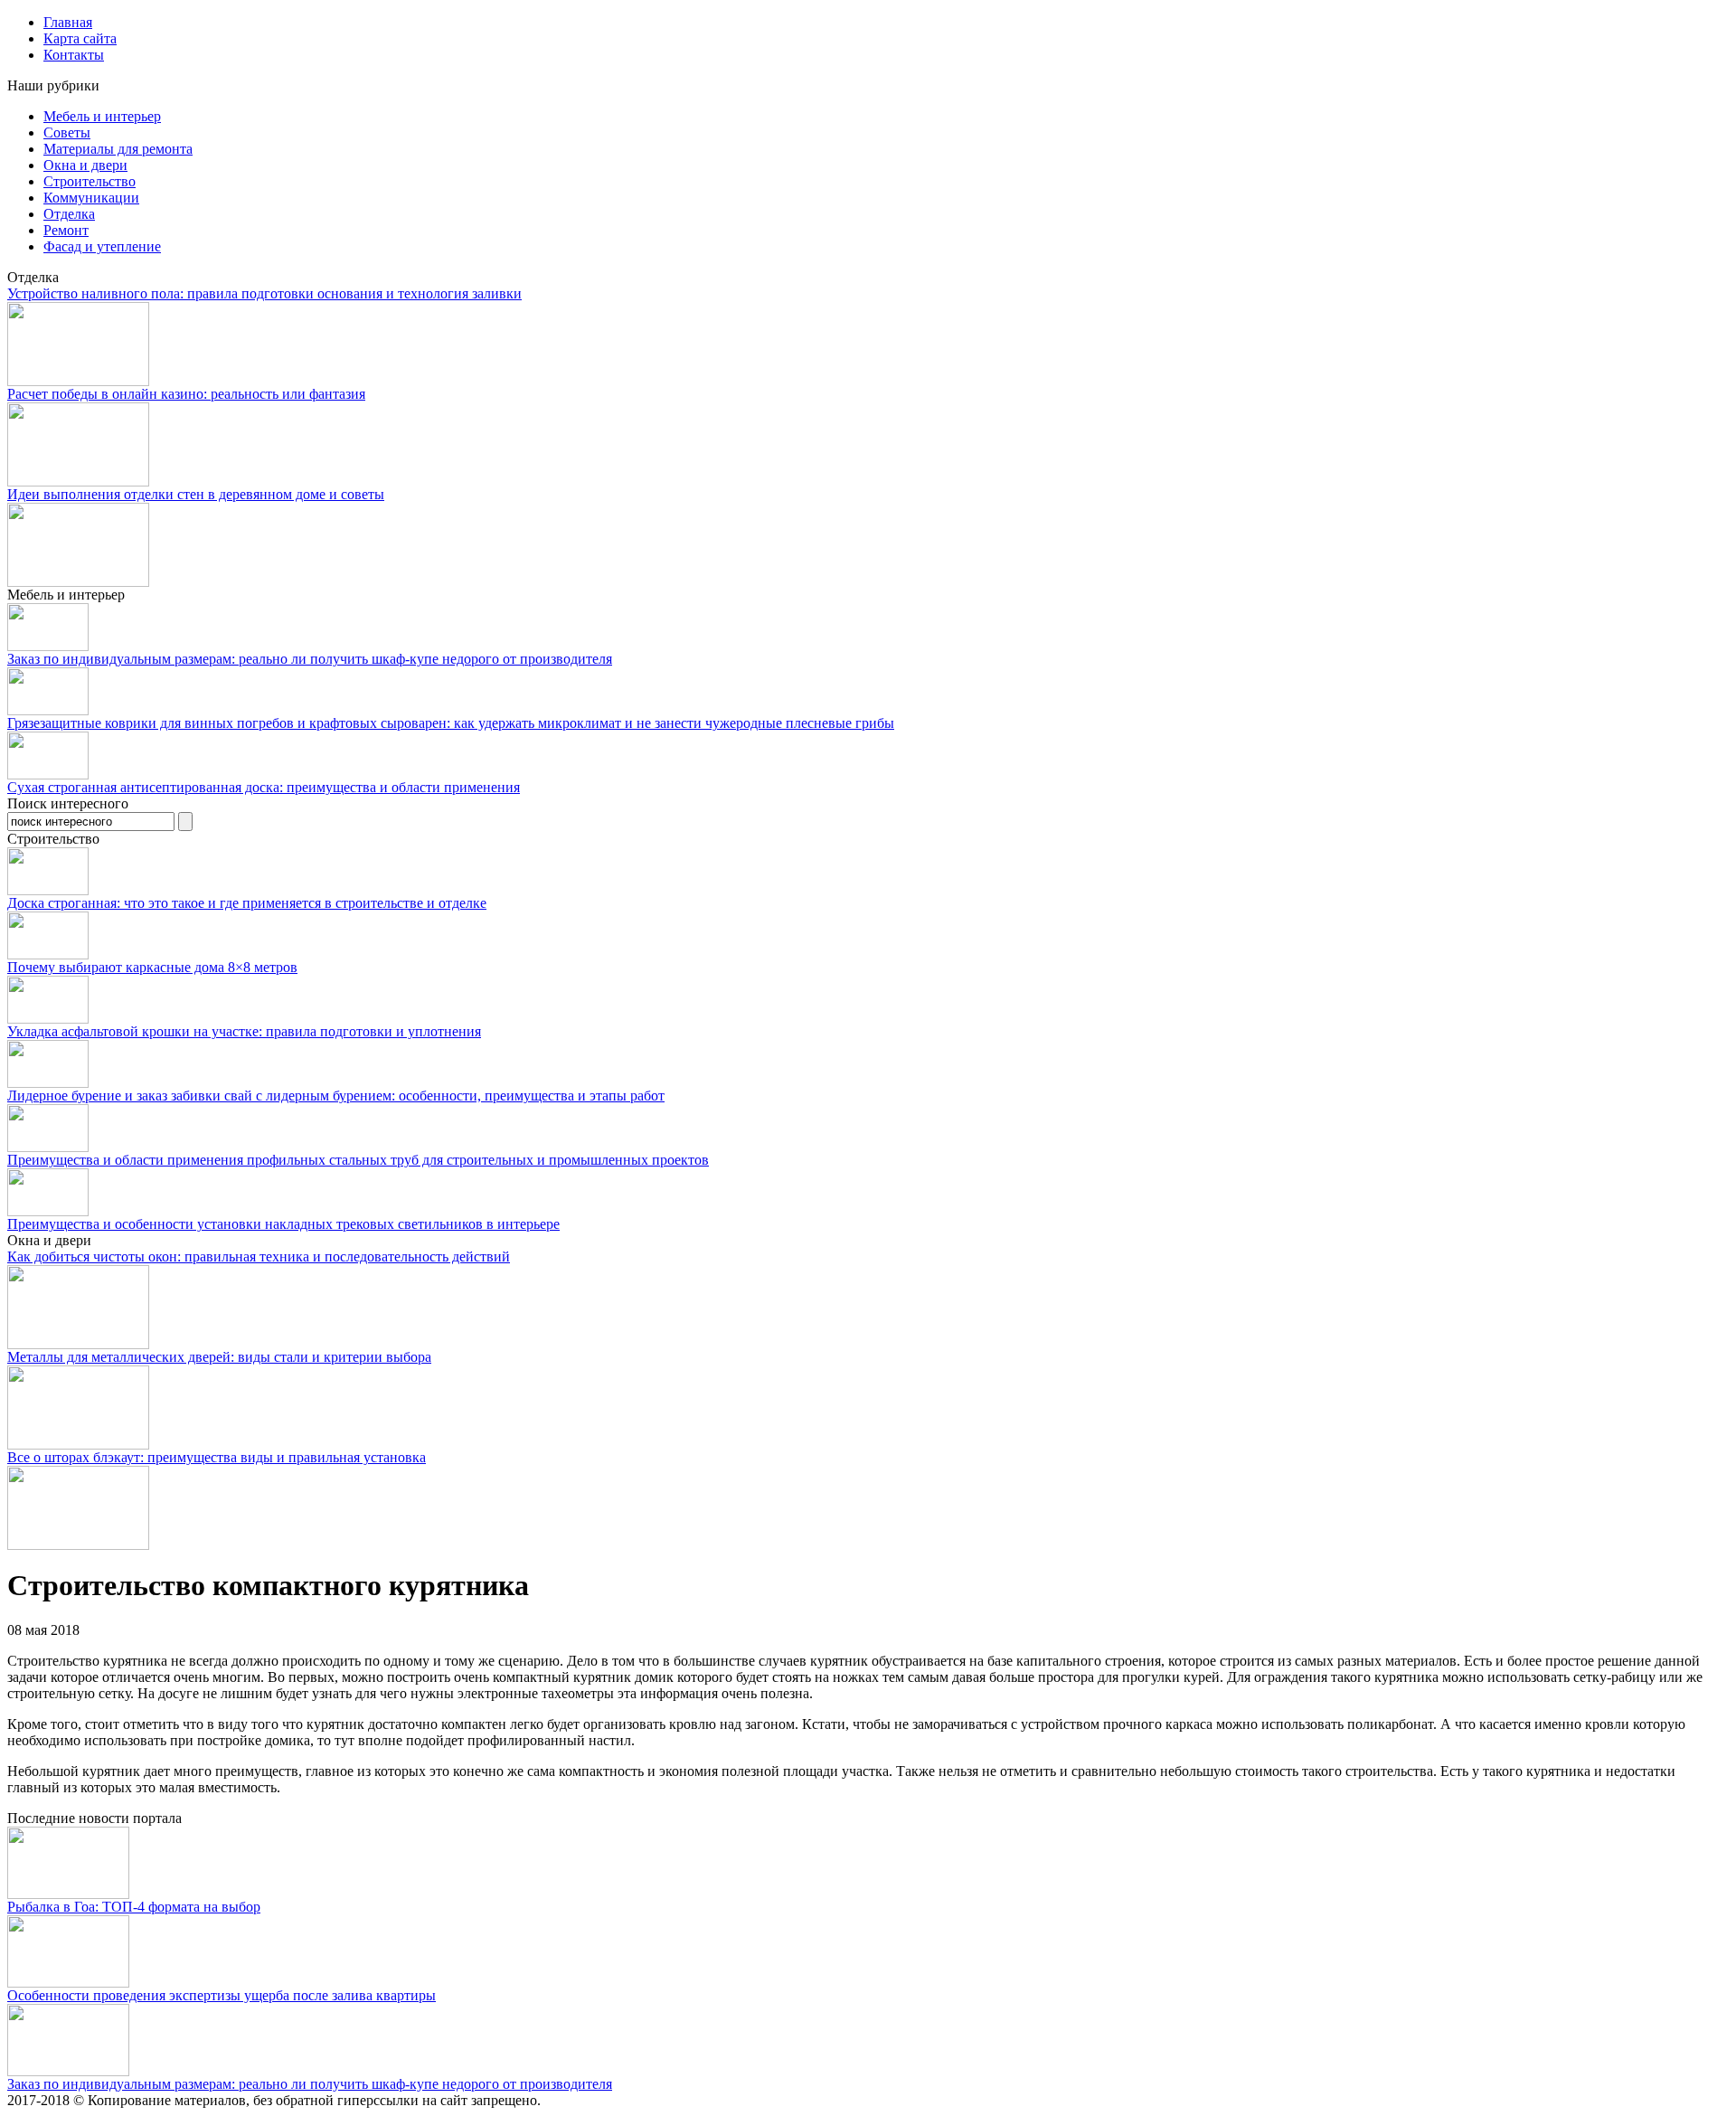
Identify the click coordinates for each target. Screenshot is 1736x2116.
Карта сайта (80, 38)
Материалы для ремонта (118, 149)
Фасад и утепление (102, 246)
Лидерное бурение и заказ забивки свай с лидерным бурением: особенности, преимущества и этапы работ (336, 1096)
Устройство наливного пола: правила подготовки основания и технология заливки (264, 293)
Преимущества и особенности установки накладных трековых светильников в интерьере (283, 1224)
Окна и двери (85, 165)
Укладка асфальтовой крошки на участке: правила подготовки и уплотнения (244, 1031)
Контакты (74, 55)
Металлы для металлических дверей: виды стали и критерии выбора (219, 1357)
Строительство (90, 181)
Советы (67, 132)
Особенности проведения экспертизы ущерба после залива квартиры (222, 1995)
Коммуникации (91, 198)
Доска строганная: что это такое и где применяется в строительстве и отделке (247, 903)
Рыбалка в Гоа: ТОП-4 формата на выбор (134, 1907)
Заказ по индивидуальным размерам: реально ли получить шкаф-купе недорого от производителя (310, 659)
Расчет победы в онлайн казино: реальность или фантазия (186, 394)
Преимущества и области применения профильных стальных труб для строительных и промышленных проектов (358, 1160)
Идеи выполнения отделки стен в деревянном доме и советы (196, 494)
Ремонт (66, 230)
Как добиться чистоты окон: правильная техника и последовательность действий (259, 1256)
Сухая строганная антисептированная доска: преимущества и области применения (264, 787)
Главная (68, 22)
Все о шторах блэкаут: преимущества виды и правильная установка (217, 1457)
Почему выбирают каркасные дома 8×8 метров (152, 967)
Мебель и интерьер (102, 116)
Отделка (69, 214)
